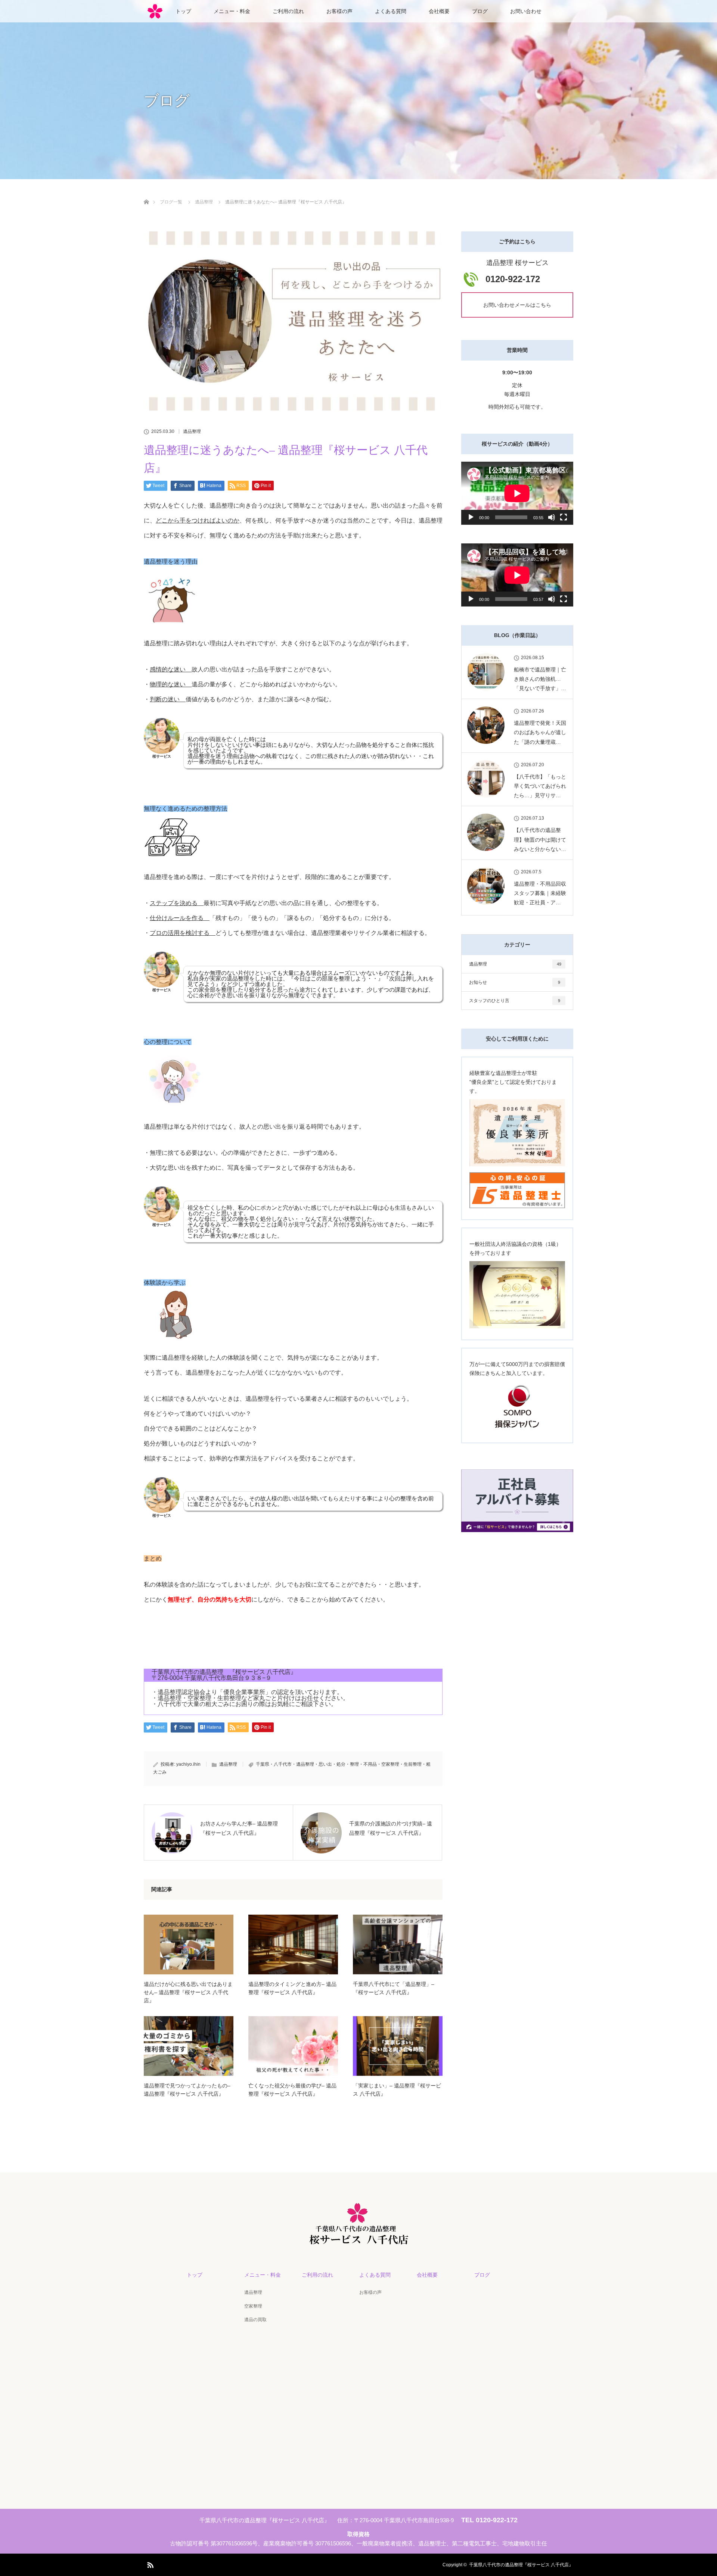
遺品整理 (192, 431)
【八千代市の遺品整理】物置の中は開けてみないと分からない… (540, 839)
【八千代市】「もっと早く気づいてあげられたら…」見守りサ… (540, 786)
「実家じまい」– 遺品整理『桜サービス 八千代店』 (397, 2090)
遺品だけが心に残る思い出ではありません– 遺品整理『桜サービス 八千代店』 (188, 1992)
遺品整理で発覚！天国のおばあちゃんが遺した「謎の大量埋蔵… (540, 732)
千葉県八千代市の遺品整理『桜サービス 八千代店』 (521, 2565)
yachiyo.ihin (188, 1764)
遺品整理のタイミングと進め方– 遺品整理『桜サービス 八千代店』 (292, 1988)
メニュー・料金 (232, 11)
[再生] (471, 517)
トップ (183, 11)
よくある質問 (391, 11)
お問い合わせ (526, 11)
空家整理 (253, 2306)
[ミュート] (552, 517)
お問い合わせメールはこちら (517, 305)
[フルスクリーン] (564, 517)
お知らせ (515, 982)
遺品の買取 (255, 2320)
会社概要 (439, 11)
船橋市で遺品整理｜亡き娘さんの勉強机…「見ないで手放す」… (540, 679)
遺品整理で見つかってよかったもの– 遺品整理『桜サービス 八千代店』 (187, 2090)
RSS (149, 2564)
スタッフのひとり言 (515, 1001)
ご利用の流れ (288, 11)
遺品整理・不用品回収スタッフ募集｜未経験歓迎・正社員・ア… (540, 893)
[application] (517, 493)
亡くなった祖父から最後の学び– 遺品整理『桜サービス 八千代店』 (292, 2090)
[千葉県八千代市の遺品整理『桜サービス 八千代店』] (359, 2237)
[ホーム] (146, 193)
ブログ (480, 11)
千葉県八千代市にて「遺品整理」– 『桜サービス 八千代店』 (394, 1988)
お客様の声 (339, 11)
